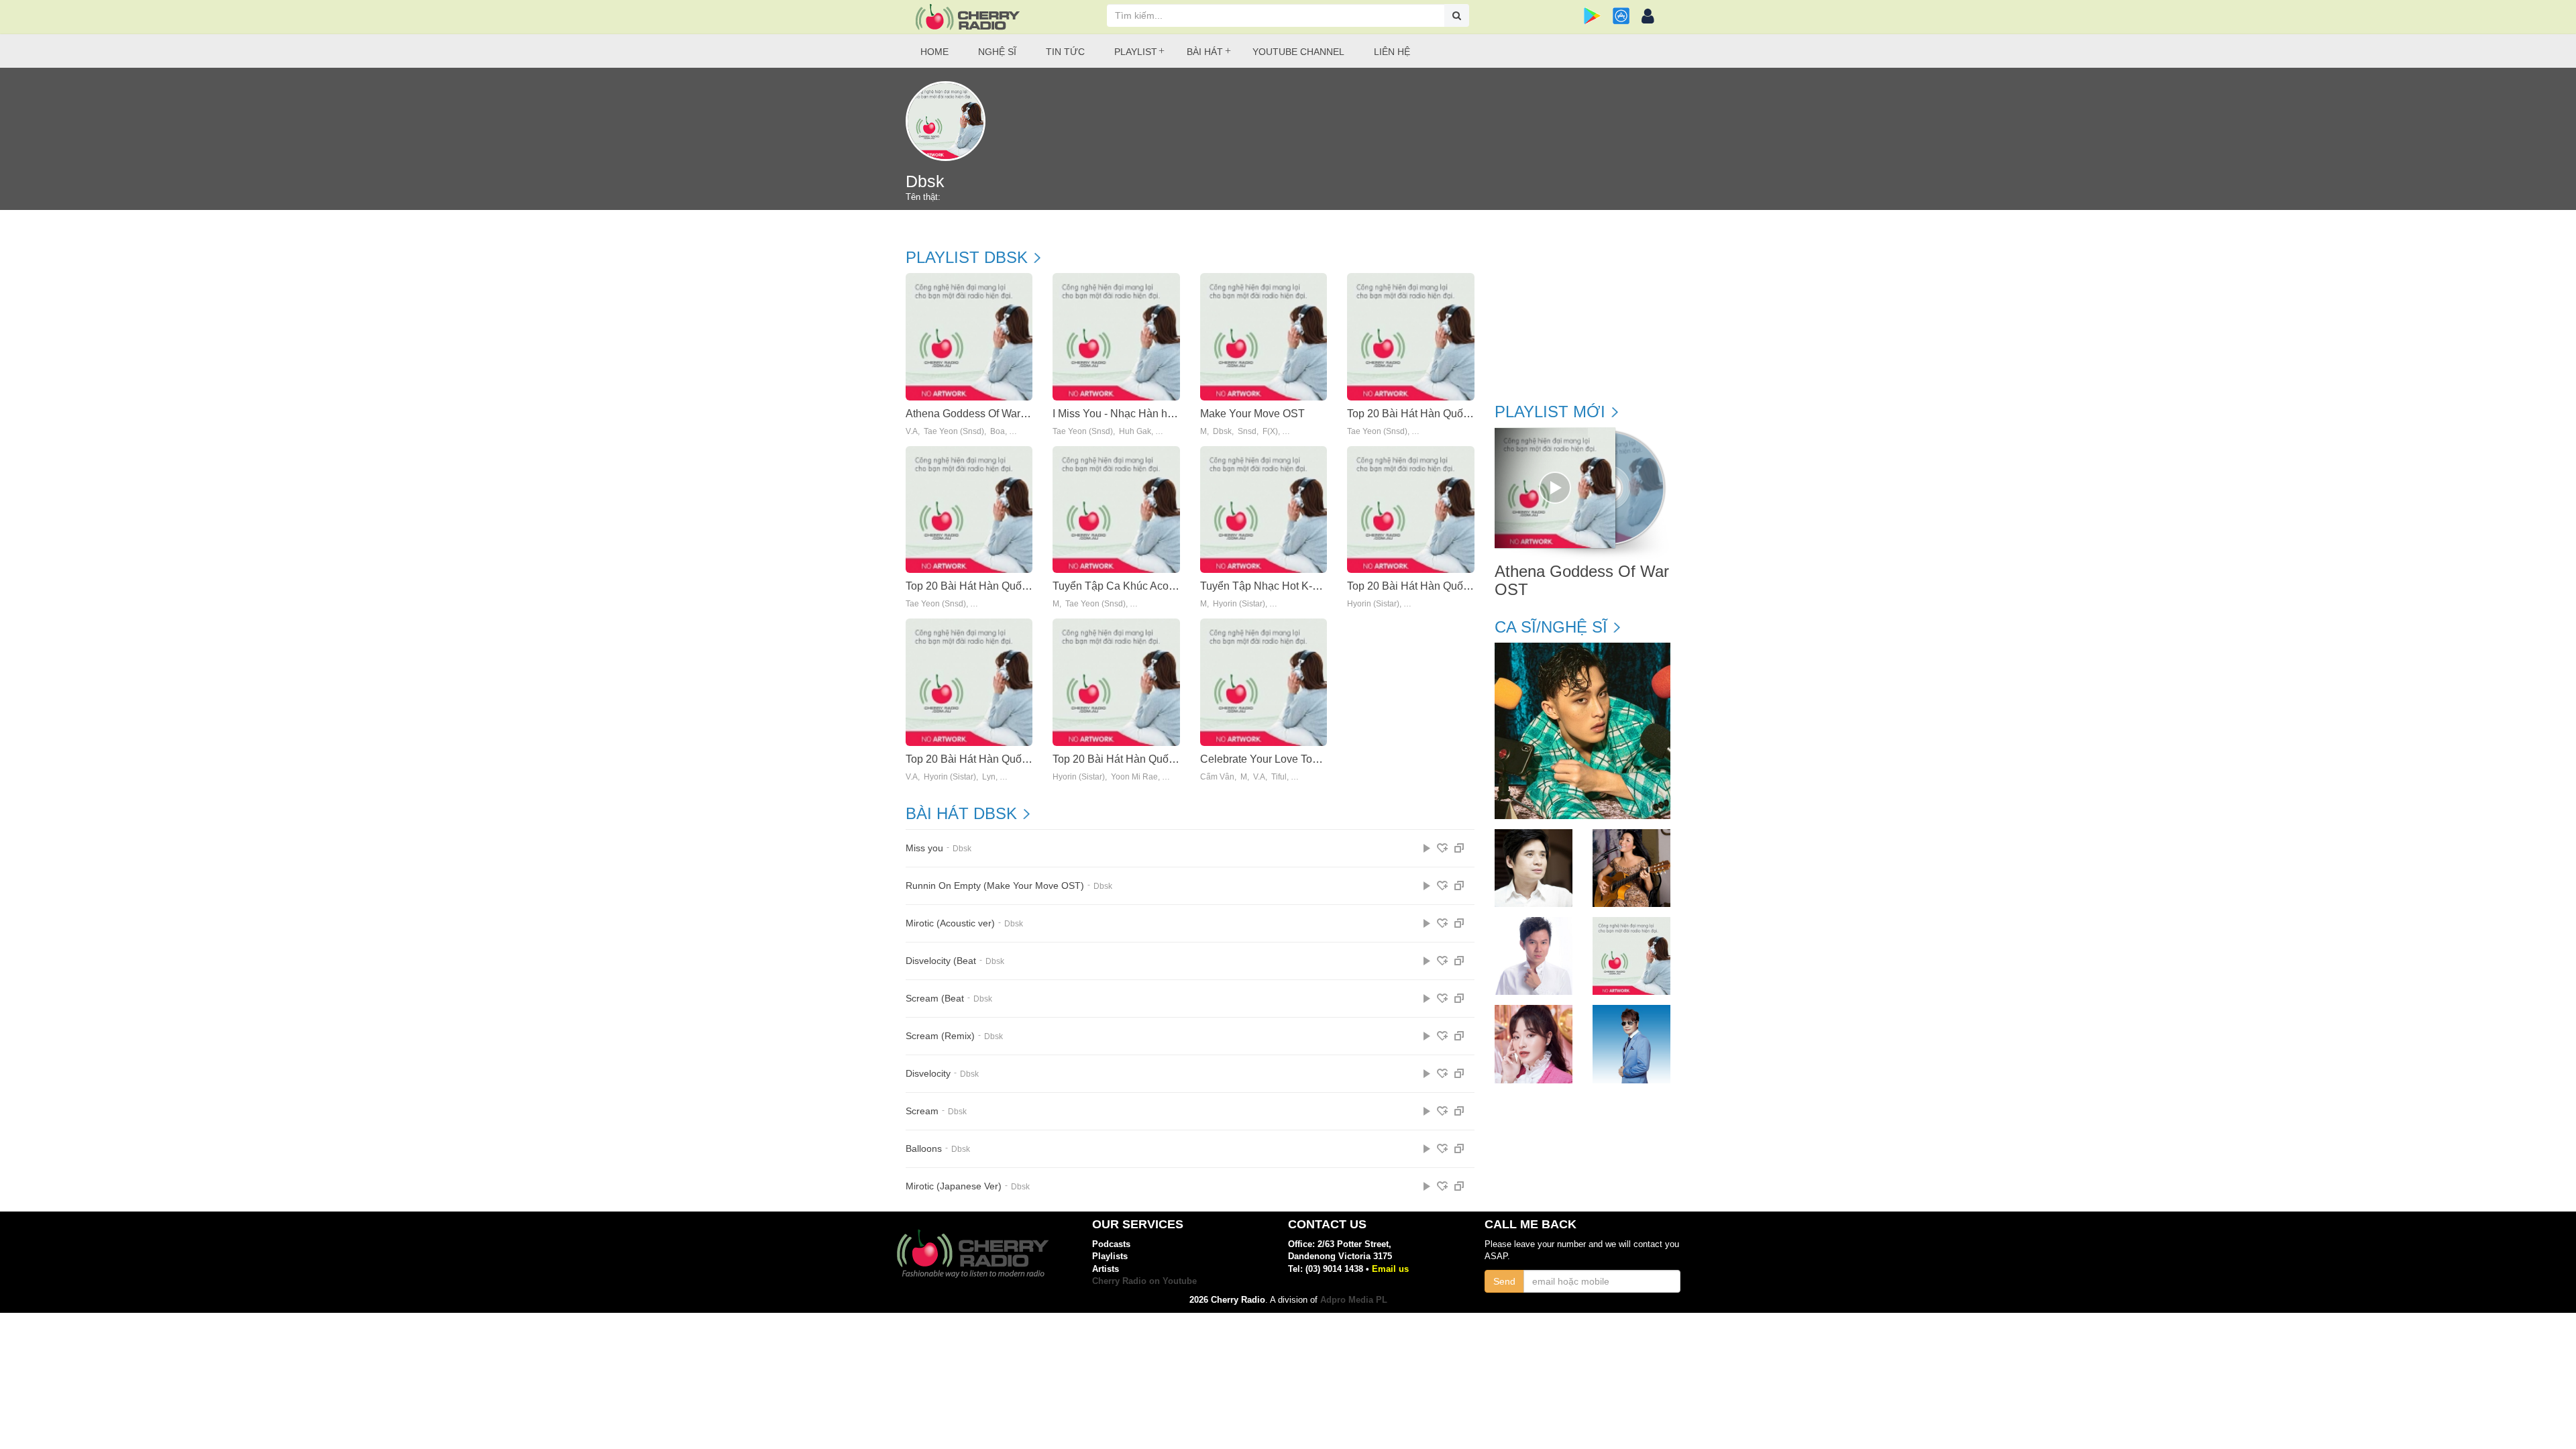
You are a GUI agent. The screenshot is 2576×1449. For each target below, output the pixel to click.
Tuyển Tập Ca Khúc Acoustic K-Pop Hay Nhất (1162, 586)
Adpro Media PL (1354, 1300)
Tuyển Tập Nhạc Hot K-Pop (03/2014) (1290, 586)
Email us (1390, 1269)
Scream (922, 1111)
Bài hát (1205, 52)
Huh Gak (1135, 432)
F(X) (1270, 432)
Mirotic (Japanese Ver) (954, 1186)
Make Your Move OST (1252, 414)
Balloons (924, 1149)
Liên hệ (1392, 52)
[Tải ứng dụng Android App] (1592, 16)
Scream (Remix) (940, 1036)
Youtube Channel (1298, 52)
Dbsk (1222, 432)
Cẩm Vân (1217, 777)
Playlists (1110, 1256)
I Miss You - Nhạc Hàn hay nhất (1127, 414)
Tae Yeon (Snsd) (954, 432)
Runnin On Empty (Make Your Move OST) (995, 886)
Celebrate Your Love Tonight (1268, 759)
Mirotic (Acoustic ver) (950, 923)
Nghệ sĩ (997, 52)
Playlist (1136, 52)
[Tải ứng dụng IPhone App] (1621, 16)
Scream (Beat (935, 999)
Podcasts (1111, 1244)
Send (1504, 1281)
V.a (912, 432)
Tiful (1279, 777)
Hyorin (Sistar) (1239, 604)
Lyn (989, 777)
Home (934, 52)
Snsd (1247, 432)
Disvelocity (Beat (941, 961)
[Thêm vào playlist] (1442, 848)
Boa (998, 432)
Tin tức (1065, 52)
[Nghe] (1427, 848)
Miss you (924, 848)
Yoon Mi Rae (1134, 777)
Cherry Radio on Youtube (1144, 1281)
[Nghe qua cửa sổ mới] (1459, 848)
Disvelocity (928, 1074)
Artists (1106, 1269)
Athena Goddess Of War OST (975, 414)
